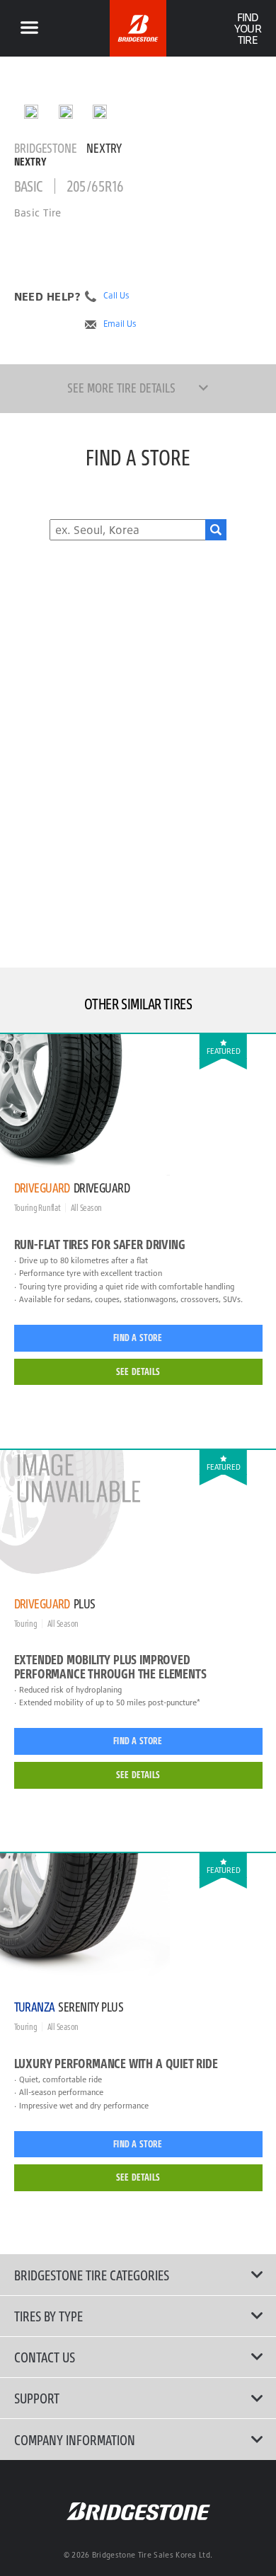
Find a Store (138, 1338)
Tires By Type (48, 2316)
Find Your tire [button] (247, 28)
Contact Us (45, 2357)
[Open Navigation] (29, 28)
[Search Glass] (216, 530)
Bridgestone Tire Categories (92, 2275)
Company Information (75, 2439)
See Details (138, 1371)
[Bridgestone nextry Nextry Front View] (66, 112)
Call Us (116, 296)
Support (37, 2398)
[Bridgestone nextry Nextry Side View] (100, 112)
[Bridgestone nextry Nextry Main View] (31, 112)
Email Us (120, 324)
